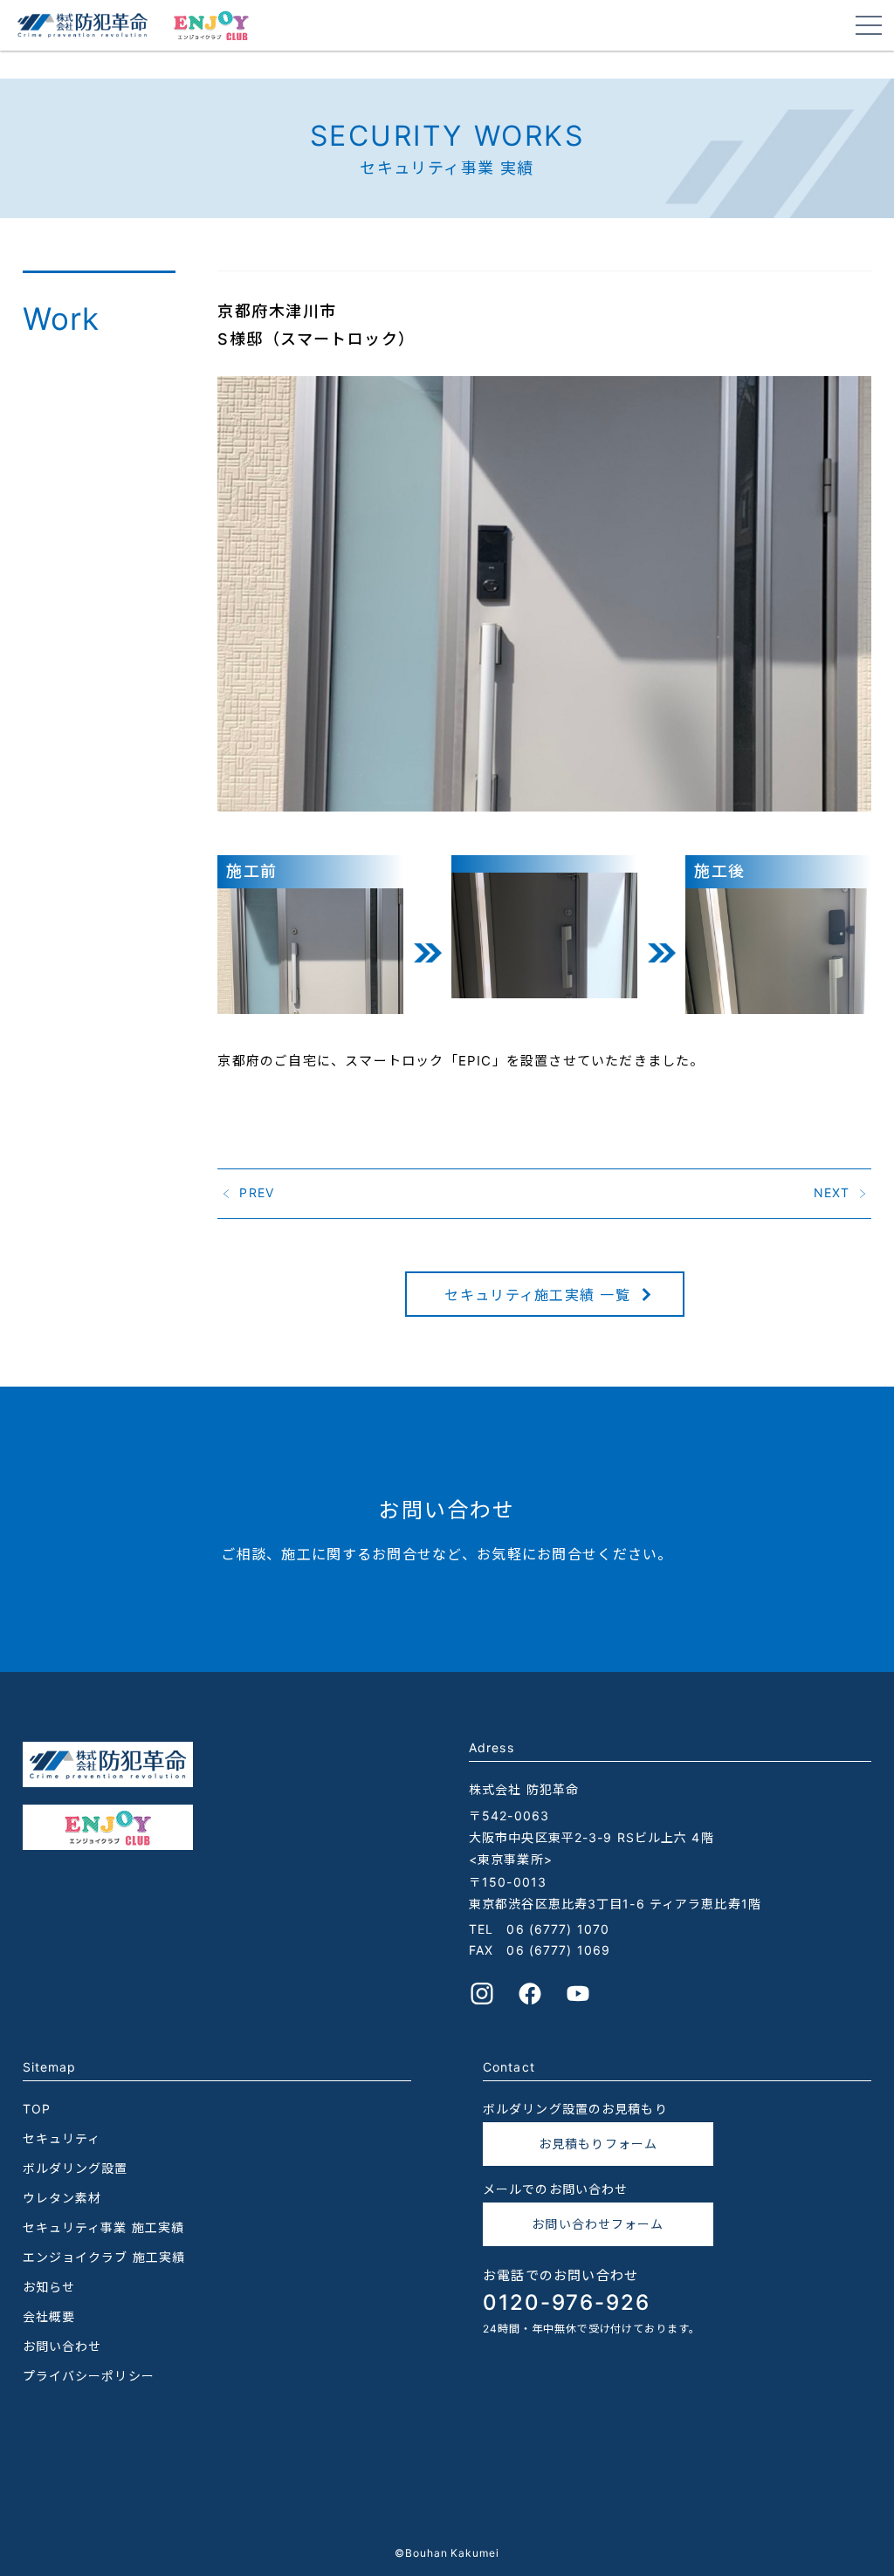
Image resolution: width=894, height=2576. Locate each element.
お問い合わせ (62, 2346)
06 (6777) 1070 (558, 1929)
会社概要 (49, 2316)
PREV (256, 1192)
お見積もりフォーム (598, 2144)
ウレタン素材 (62, 2198)
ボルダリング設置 (76, 2168)
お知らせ (49, 2287)
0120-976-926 (567, 2302)
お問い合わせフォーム (598, 2224)
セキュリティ (62, 2138)
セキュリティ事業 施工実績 (104, 2227)
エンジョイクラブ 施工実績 (104, 2257)
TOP (37, 2109)
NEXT (832, 1192)
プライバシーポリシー (89, 2376)
